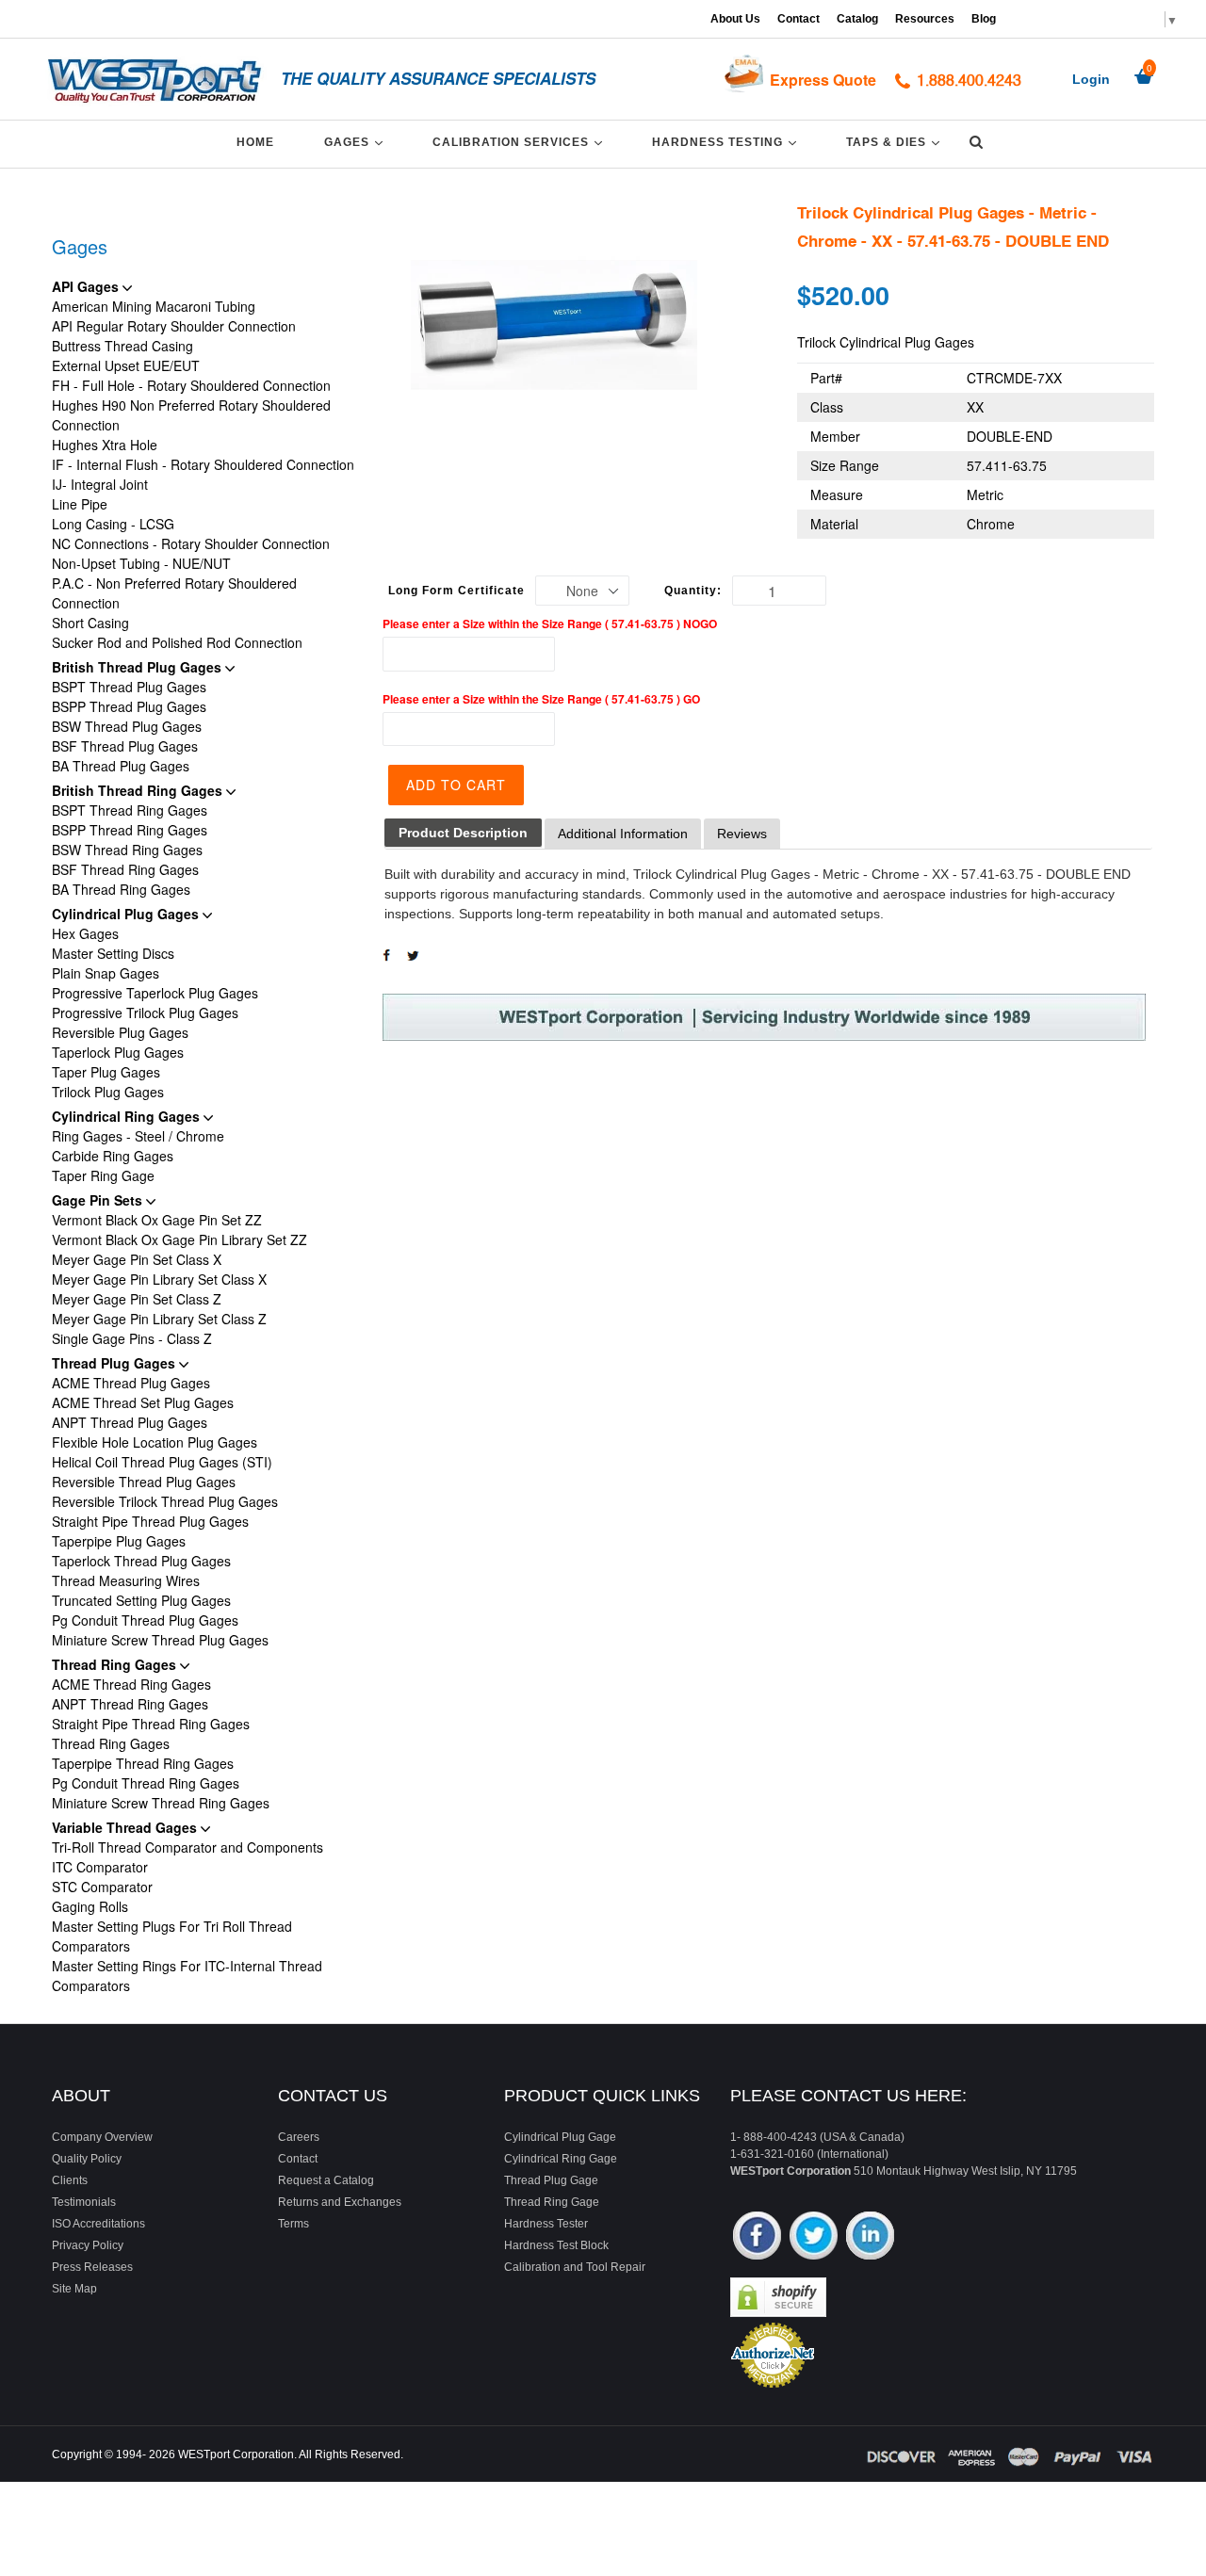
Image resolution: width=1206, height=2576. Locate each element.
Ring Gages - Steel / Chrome (138, 1136)
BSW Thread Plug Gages (127, 726)
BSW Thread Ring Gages (127, 850)
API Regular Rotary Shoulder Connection (174, 326)
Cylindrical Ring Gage (561, 2159)
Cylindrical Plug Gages (127, 914)
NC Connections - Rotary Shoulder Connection (191, 543)
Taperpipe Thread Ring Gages (143, 1763)
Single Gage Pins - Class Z (132, 1338)
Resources (925, 19)
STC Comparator (102, 1887)
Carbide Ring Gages (113, 1156)
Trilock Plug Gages (108, 1092)
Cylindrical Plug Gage (560, 2137)
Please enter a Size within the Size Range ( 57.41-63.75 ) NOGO (550, 624)
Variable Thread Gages (126, 1827)
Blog (984, 19)
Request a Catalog (326, 2180)
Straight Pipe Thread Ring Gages (151, 1724)
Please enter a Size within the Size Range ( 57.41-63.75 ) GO (541, 699)
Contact (799, 19)
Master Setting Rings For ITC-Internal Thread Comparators (187, 1976)
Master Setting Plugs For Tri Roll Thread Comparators (172, 1936)
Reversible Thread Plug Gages (144, 1482)
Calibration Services (521, 142)
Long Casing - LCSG (113, 524)
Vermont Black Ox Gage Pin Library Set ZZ (179, 1239)
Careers (299, 2137)
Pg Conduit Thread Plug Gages (145, 1620)
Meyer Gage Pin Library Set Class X (159, 1279)
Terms (293, 2224)
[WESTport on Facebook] (757, 2237)
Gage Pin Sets (99, 1200)
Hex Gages (85, 933)
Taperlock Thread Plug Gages (141, 1561)
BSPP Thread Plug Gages (129, 706)
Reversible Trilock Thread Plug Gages (165, 1501)
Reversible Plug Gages (120, 1032)
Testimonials (84, 2202)
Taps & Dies (896, 142)
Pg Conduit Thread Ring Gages (146, 1783)
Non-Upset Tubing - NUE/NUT (141, 563)
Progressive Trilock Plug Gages (145, 1013)
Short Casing (90, 623)
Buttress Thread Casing (122, 346)
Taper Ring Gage (103, 1175)
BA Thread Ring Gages (121, 889)
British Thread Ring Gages (139, 790)
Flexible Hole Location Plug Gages (155, 1442)
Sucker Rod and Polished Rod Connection (177, 642)
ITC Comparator (100, 1867)
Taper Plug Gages (106, 1072)
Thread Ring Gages (116, 1664)
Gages (357, 142)
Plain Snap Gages (106, 973)
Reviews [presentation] (742, 834)
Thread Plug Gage (551, 2180)
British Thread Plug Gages (139, 667)
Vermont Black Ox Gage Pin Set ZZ (157, 1220)
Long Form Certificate (456, 591)
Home (255, 142)
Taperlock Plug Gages (118, 1052)
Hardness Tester (546, 2224)
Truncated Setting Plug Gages (141, 1600)
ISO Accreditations (98, 2224)
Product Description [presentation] (463, 833)
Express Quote (823, 80)
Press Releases (92, 2267)
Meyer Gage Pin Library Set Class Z (159, 1319)
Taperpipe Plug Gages (119, 1541)
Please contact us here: (848, 2096)
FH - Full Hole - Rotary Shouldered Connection (191, 385)
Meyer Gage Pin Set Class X (137, 1259)
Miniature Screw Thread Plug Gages (160, 1640)
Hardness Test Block (556, 2245)
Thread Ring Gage (552, 2202)
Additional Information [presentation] (623, 834)
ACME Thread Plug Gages (131, 1383)
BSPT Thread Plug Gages (129, 687)
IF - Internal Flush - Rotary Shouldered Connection (203, 464)
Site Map (74, 2289)
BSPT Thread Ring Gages (130, 810)
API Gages (87, 286)
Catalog (857, 19)
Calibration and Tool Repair (575, 2267)
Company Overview (102, 2137)
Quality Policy (87, 2159)
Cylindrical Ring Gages (128, 1116)
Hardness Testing (727, 142)
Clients (70, 2180)
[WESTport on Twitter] (814, 2237)
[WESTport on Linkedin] (870, 2237)
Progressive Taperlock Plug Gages (155, 993)
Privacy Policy (88, 2245)
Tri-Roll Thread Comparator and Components (187, 1847)
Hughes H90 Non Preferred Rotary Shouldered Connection (191, 415)
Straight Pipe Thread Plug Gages (150, 1521)
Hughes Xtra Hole (105, 445)
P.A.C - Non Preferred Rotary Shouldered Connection (174, 593)
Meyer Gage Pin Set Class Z (137, 1299)
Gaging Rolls (90, 1906)
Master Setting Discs (113, 953)
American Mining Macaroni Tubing (154, 306)
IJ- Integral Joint (100, 484)
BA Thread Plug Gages (121, 766)
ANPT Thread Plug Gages (130, 1422)
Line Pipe (80, 504)
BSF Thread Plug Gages (125, 746)
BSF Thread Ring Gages (125, 869)
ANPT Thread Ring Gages (130, 1704)
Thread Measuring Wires (126, 1580)
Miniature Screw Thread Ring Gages (161, 1803)
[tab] (463, 833)
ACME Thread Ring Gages (131, 1684)
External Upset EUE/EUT (126, 365)
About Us (735, 19)
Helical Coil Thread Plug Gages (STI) (162, 1462)
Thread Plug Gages (115, 1363)
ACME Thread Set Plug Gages (143, 1402)
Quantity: (693, 591)
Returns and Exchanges (340, 2202)
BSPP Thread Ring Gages (130, 830)
